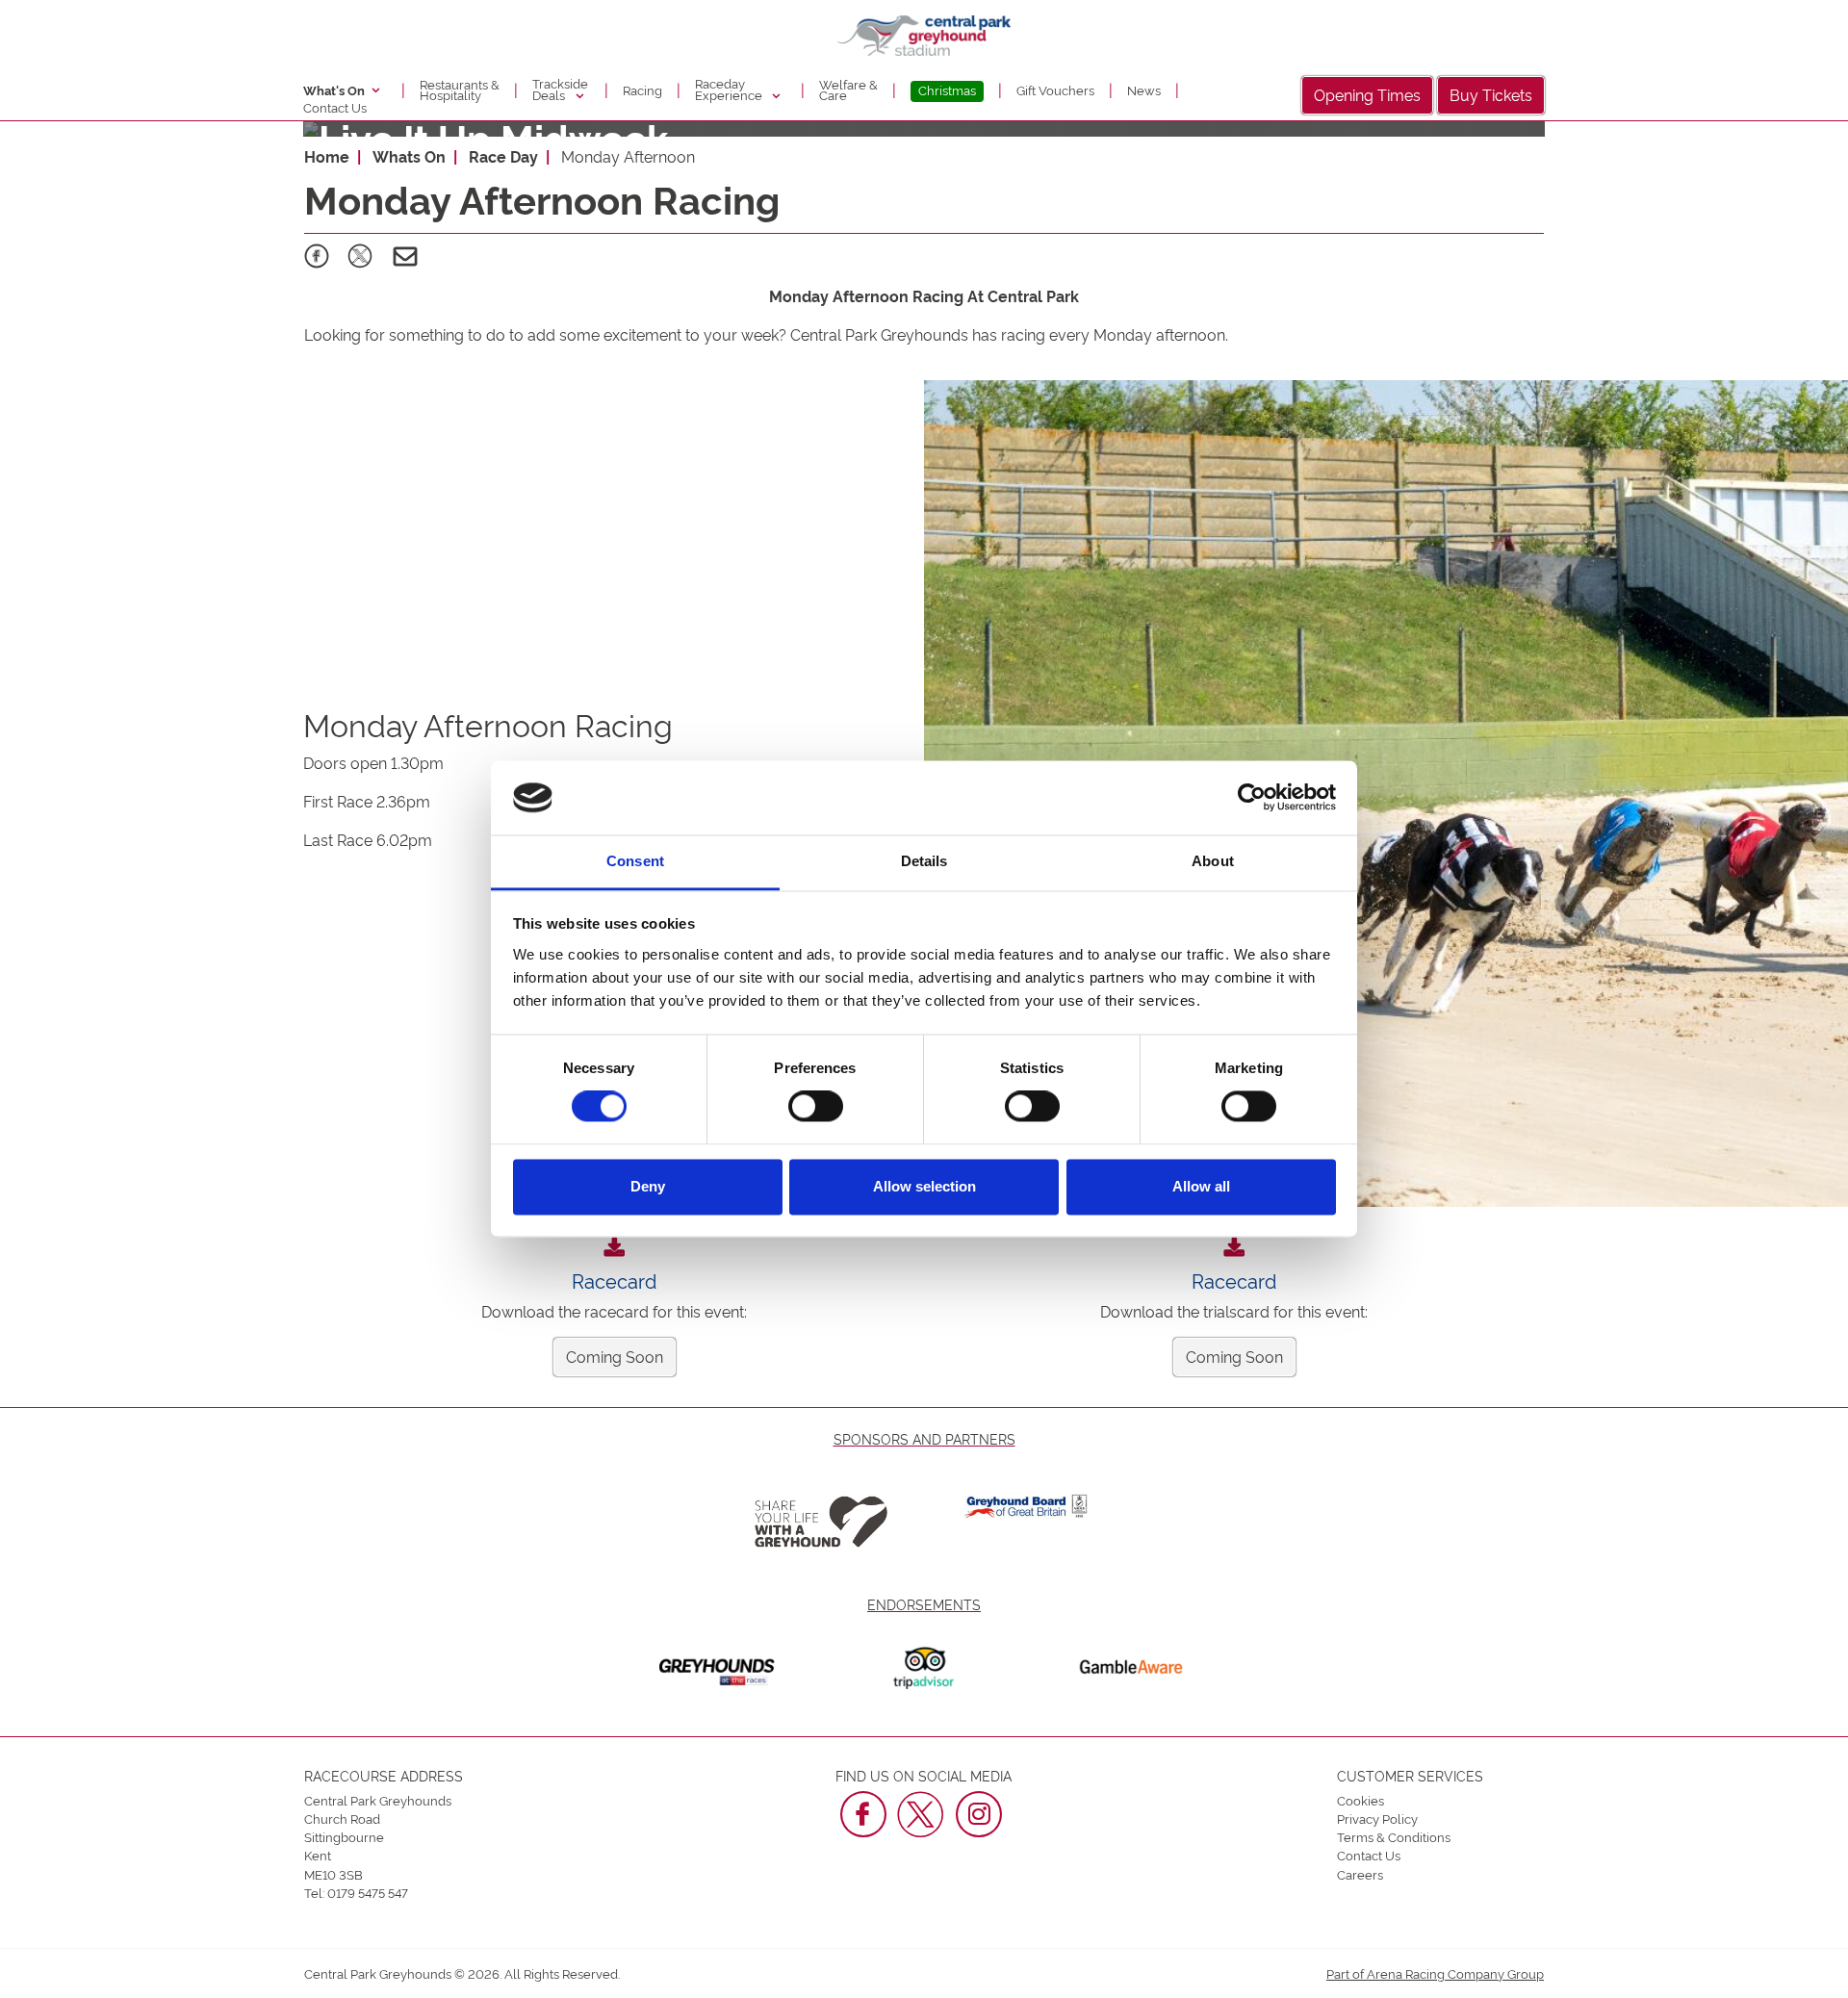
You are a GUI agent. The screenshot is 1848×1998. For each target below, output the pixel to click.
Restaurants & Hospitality (460, 90)
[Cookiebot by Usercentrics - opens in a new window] (1252, 798)
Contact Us (335, 107)
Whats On (409, 156)
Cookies (1360, 1800)
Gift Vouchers (1055, 90)
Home (327, 156)
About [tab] (1213, 861)
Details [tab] (924, 861)
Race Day (503, 156)
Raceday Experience (730, 89)
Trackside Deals (560, 89)
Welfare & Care (848, 90)
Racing (642, 90)
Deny (648, 1186)
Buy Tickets (1491, 94)
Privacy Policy (1377, 1818)
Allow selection (924, 1186)
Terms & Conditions (1394, 1836)
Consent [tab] (635, 861)
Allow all (1201, 1186)
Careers (1360, 1874)
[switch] (816, 1107)
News (1144, 90)
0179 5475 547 (368, 1892)
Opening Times (1367, 94)
